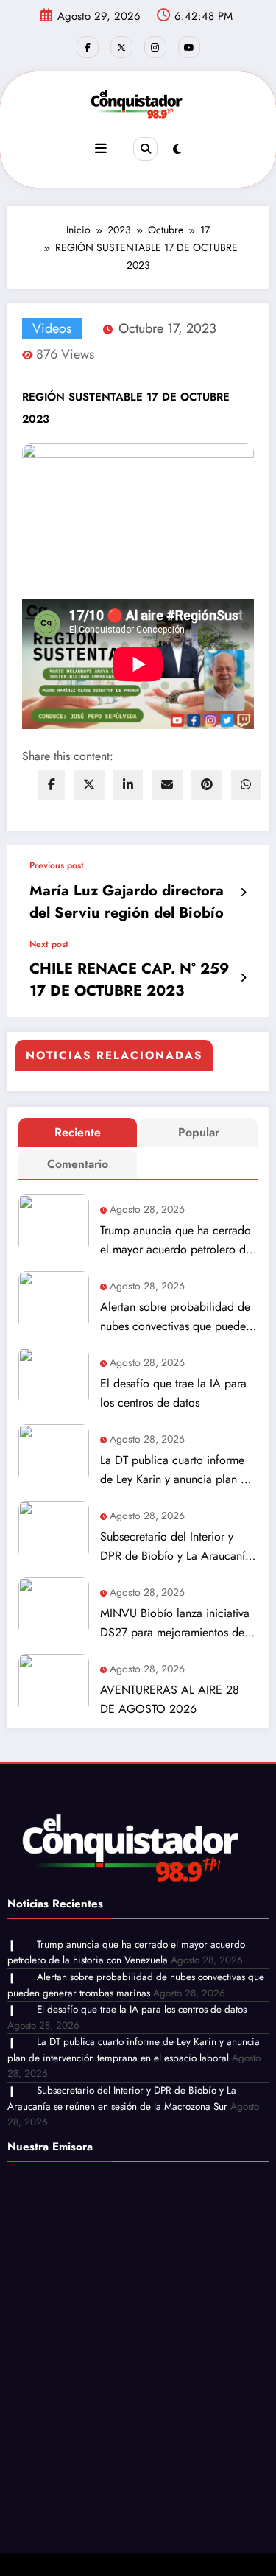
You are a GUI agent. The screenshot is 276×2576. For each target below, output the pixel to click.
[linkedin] (128, 785)
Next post (49, 944)
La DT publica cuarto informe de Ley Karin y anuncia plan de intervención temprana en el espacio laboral (177, 1470)
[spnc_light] (177, 149)
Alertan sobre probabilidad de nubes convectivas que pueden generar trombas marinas (176, 1317)
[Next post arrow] (243, 978)
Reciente (78, 1132)
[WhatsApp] (246, 785)
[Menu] (101, 149)
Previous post (57, 865)
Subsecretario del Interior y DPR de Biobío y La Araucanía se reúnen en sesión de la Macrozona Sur (176, 1547)
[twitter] (89, 785)
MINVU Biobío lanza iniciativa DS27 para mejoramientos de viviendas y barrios (175, 1623)
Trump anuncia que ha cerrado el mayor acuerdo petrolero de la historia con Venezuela (176, 1241)
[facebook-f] (88, 47)
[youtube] (189, 47)
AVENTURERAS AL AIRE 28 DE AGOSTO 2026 (170, 1699)
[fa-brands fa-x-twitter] (121, 47)
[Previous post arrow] (243, 893)
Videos (52, 328)
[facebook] (52, 785)
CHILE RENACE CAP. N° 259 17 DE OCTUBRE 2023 (129, 980)
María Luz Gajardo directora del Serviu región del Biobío (127, 902)
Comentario (78, 1164)
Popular (199, 1132)
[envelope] (167, 785)
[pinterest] (207, 785)
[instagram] (155, 47)
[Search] (145, 149)
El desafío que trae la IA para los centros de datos (173, 1393)
